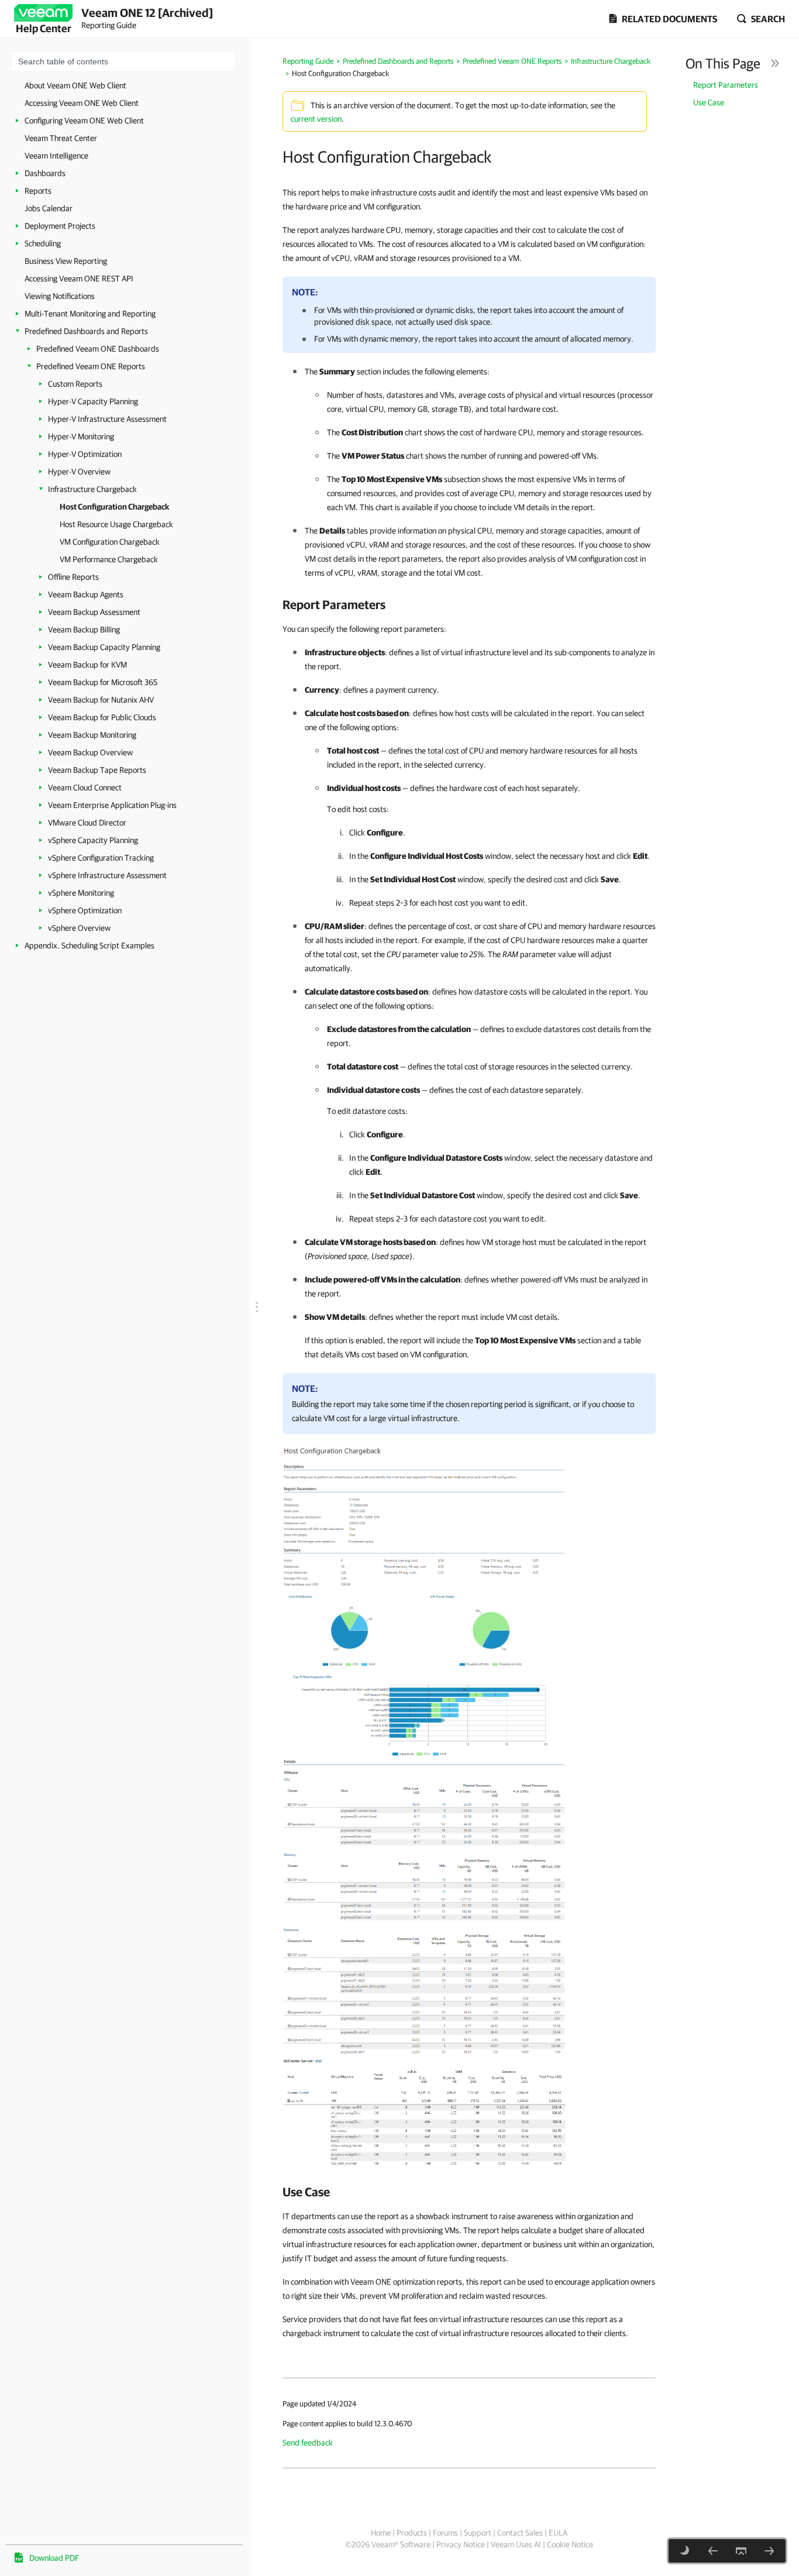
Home (381, 2533)
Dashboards (45, 173)
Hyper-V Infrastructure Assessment (107, 419)
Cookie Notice (570, 2544)
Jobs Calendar (49, 208)
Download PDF (54, 2558)
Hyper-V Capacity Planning (93, 401)
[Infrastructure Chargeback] (713, 2551)
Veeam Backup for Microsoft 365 (103, 682)
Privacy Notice (461, 2544)
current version (316, 119)
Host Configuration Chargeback (114, 507)
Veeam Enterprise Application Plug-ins (112, 805)
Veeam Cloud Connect (85, 787)
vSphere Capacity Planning (93, 840)
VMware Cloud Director (87, 823)
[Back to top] (741, 2551)
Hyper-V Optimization (85, 454)
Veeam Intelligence (56, 156)
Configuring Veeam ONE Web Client (84, 121)
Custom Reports (75, 384)
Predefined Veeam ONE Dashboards (98, 349)
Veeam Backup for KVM (87, 665)
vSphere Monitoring (81, 893)
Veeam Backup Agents (86, 594)
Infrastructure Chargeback (92, 489)
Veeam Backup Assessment (94, 612)
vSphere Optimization (85, 910)
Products (412, 2533)
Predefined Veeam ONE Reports (91, 366)
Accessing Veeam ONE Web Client (82, 103)
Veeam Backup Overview (90, 752)
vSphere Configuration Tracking (101, 858)
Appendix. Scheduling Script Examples (89, 945)
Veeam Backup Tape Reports (97, 770)
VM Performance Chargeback (109, 559)
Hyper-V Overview (79, 472)
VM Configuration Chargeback (110, 542)
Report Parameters (726, 85)
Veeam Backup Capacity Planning (104, 647)
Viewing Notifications (60, 296)
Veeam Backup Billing (84, 630)
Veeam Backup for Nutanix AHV (101, 700)
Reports (38, 191)
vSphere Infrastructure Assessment (107, 875)
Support (478, 2533)
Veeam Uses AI (516, 2544)
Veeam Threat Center (61, 138)
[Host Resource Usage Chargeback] (769, 2551)
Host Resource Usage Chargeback (116, 524)
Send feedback (308, 2443)
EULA (558, 2533)
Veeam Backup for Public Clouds (102, 717)
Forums (445, 2533)
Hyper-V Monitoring (81, 436)
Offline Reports (73, 577)
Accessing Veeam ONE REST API (79, 278)
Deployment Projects (60, 226)
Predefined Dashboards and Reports (86, 331)
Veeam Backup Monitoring (92, 735)
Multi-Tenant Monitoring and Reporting (90, 314)
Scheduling (43, 243)
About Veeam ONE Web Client (75, 85)
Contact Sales (520, 2533)
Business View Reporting (66, 261)
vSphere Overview (79, 928)
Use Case (709, 102)
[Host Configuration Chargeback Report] (425, 1601)
